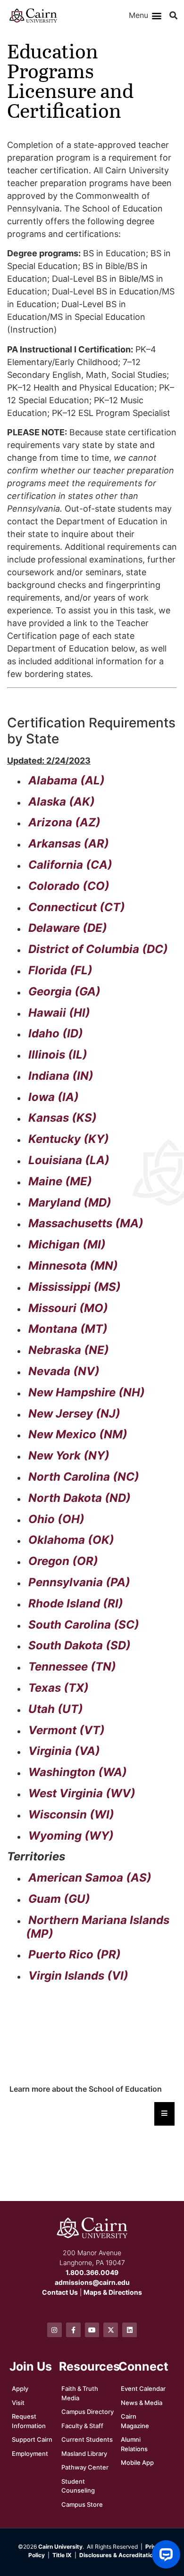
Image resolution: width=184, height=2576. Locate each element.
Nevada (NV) (64, 1371)
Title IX (62, 2555)
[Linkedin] (130, 2330)
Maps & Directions (113, 2292)
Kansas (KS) (63, 1118)
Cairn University (60, 2547)
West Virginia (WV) (82, 1793)
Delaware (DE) (68, 928)
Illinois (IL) (58, 1055)
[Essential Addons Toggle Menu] (164, 2114)
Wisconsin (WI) (71, 1814)
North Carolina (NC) (84, 1477)
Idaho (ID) (56, 1033)
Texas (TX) (59, 1688)
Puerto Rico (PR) (75, 1954)
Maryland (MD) (70, 1202)
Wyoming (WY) (71, 1836)
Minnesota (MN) (73, 1266)
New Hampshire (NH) (87, 1392)
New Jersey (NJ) (74, 1414)
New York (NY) (69, 1455)
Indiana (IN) (61, 1076)
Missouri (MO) (68, 1308)
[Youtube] (92, 2330)
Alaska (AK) (62, 802)
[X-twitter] (111, 2330)
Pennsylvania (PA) (79, 1582)
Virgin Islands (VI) (78, 1976)
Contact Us (60, 2292)
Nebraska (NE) (69, 1350)
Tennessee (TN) (72, 1667)
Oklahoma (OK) (71, 1540)
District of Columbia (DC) (98, 949)
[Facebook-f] (73, 2330)
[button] (157, 16)
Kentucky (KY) (69, 1139)
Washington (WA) (78, 1772)
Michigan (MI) (67, 1244)
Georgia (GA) (64, 991)
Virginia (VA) (64, 1751)
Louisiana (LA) (69, 1160)
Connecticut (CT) (77, 907)
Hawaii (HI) (59, 1013)
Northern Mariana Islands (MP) (98, 1927)
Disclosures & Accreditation (118, 2555)
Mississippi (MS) (75, 1287)
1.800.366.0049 (92, 2272)
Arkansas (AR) (69, 844)
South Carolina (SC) (84, 1625)
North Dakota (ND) (79, 1498)
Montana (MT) (68, 1329)
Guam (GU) (59, 1899)
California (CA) (70, 865)
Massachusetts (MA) (86, 1223)
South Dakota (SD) (79, 1645)
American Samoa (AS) (90, 1878)
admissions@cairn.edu (92, 2282)
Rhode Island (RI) (76, 1603)
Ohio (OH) (56, 1519)
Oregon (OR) (63, 1561)
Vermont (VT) (67, 1730)
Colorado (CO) (69, 886)
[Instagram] (54, 2330)
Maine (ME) (60, 1181)
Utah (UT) (56, 1709)
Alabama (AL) (67, 780)
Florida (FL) (60, 970)
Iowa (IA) (54, 1097)
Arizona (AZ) (64, 822)
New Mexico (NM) (78, 1434)
